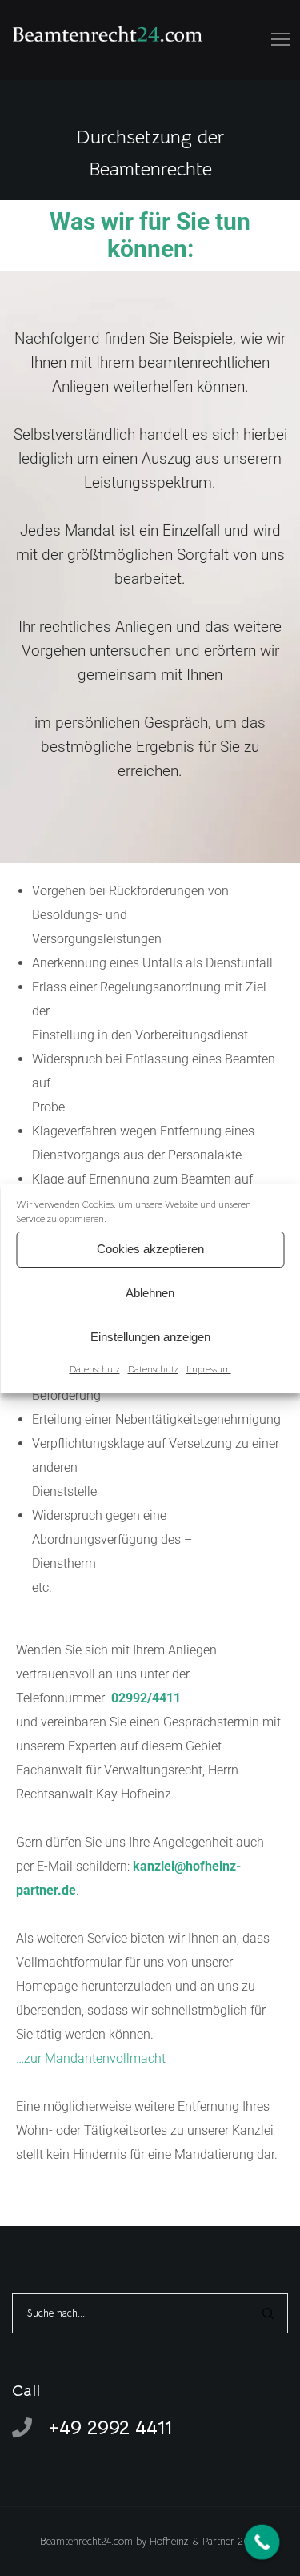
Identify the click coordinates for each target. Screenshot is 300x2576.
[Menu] (274, 40)
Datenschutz (95, 1369)
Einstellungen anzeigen (150, 1337)
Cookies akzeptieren (150, 1249)
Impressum (209, 1369)
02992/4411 (146, 1698)
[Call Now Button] (262, 2542)
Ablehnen (150, 1293)
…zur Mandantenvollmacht (91, 2058)
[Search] (268, 2313)
